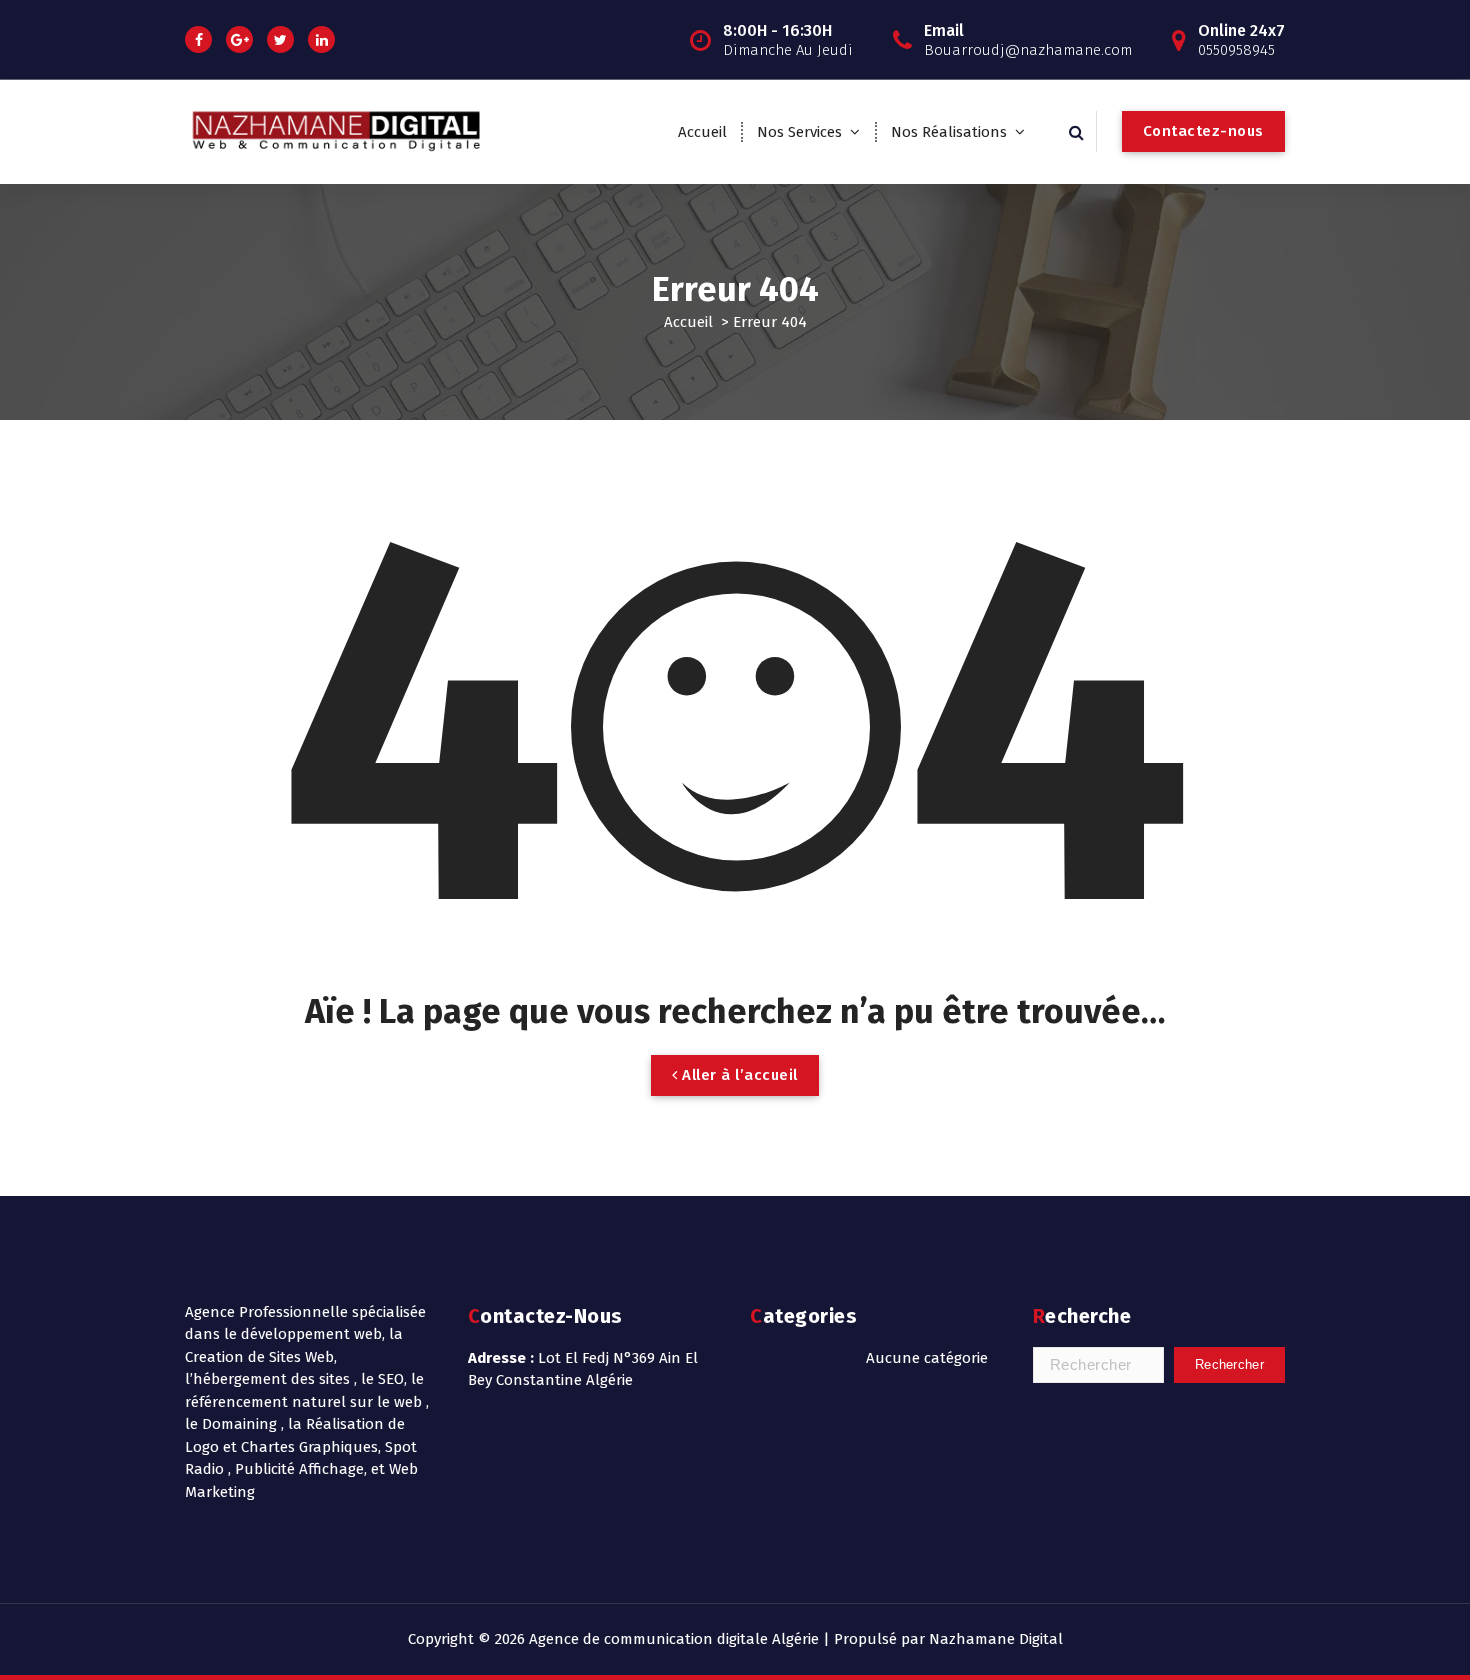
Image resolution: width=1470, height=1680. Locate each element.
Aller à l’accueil (738, 1075)
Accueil (702, 132)
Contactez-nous (1203, 131)
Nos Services (799, 132)
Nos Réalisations (949, 132)
